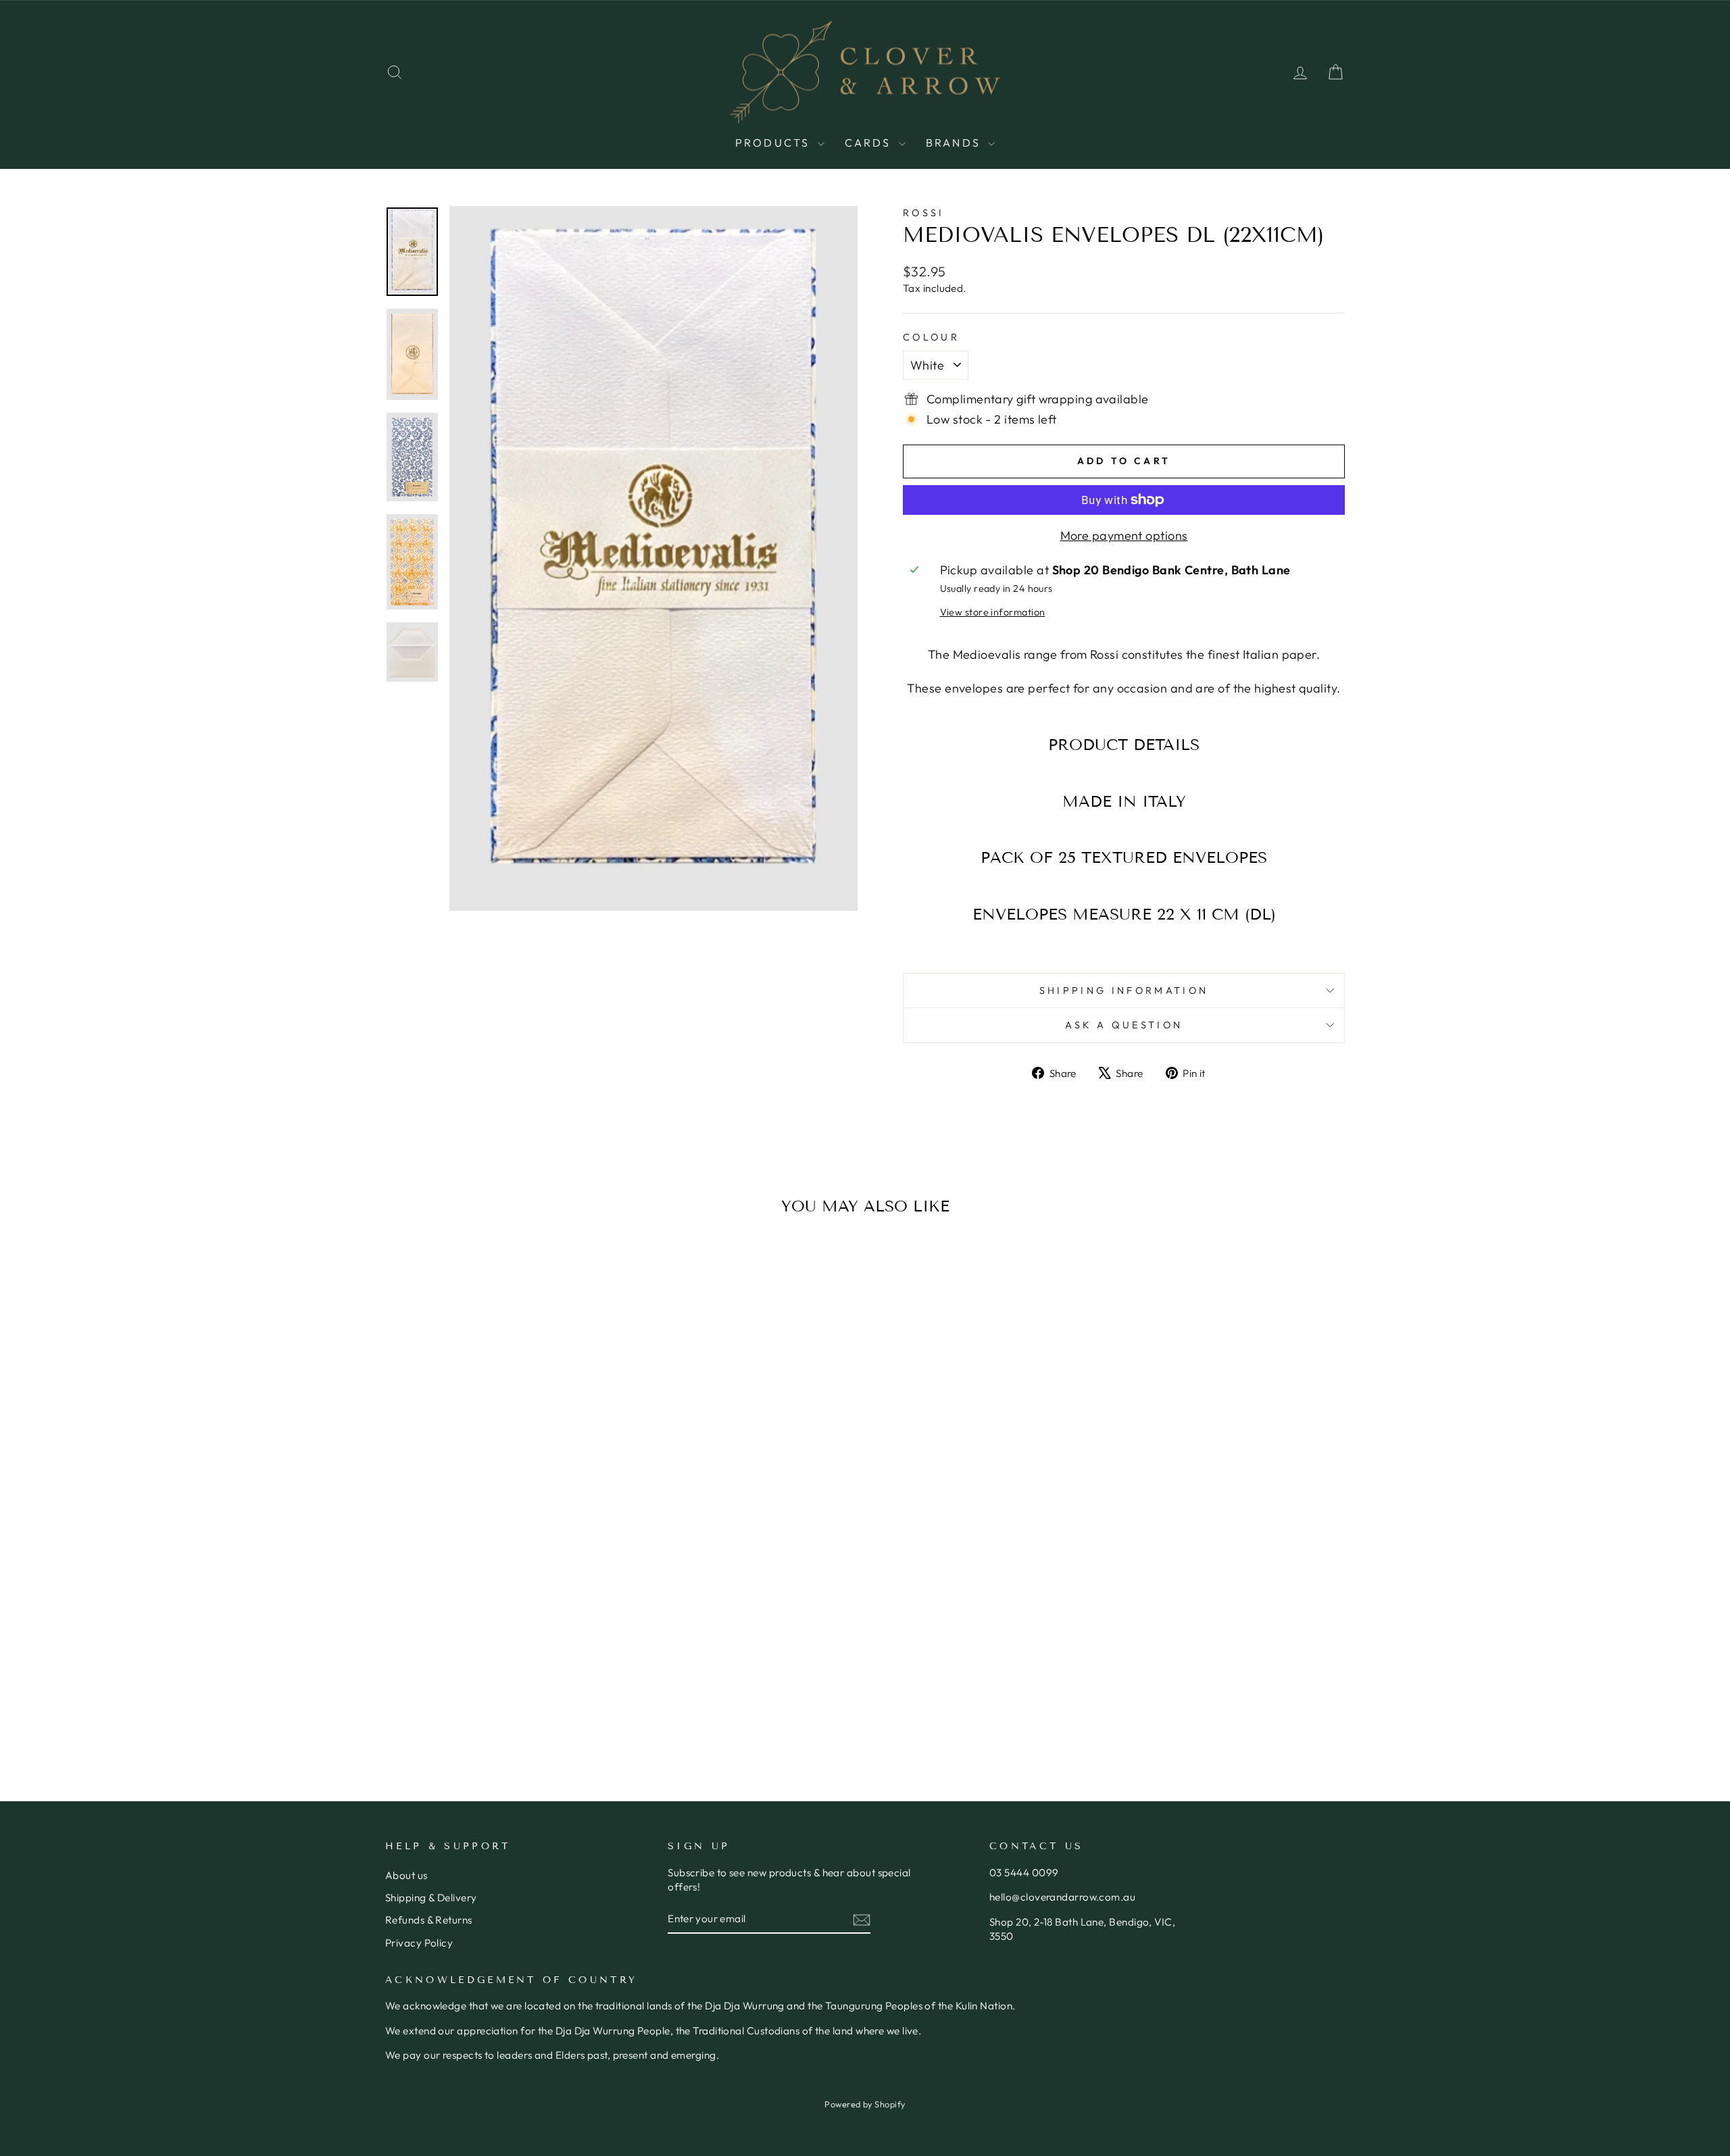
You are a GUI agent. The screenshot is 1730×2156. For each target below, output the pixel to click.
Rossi (924, 213)
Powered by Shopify (865, 2104)
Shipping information (1124, 991)
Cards (870, 143)
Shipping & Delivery (431, 1898)
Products (775, 143)
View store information (993, 612)
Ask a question (1124, 1025)
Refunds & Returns (429, 1920)
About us (406, 1875)
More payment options (1124, 535)
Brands (955, 143)
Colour (931, 337)
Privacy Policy (419, 1943)
